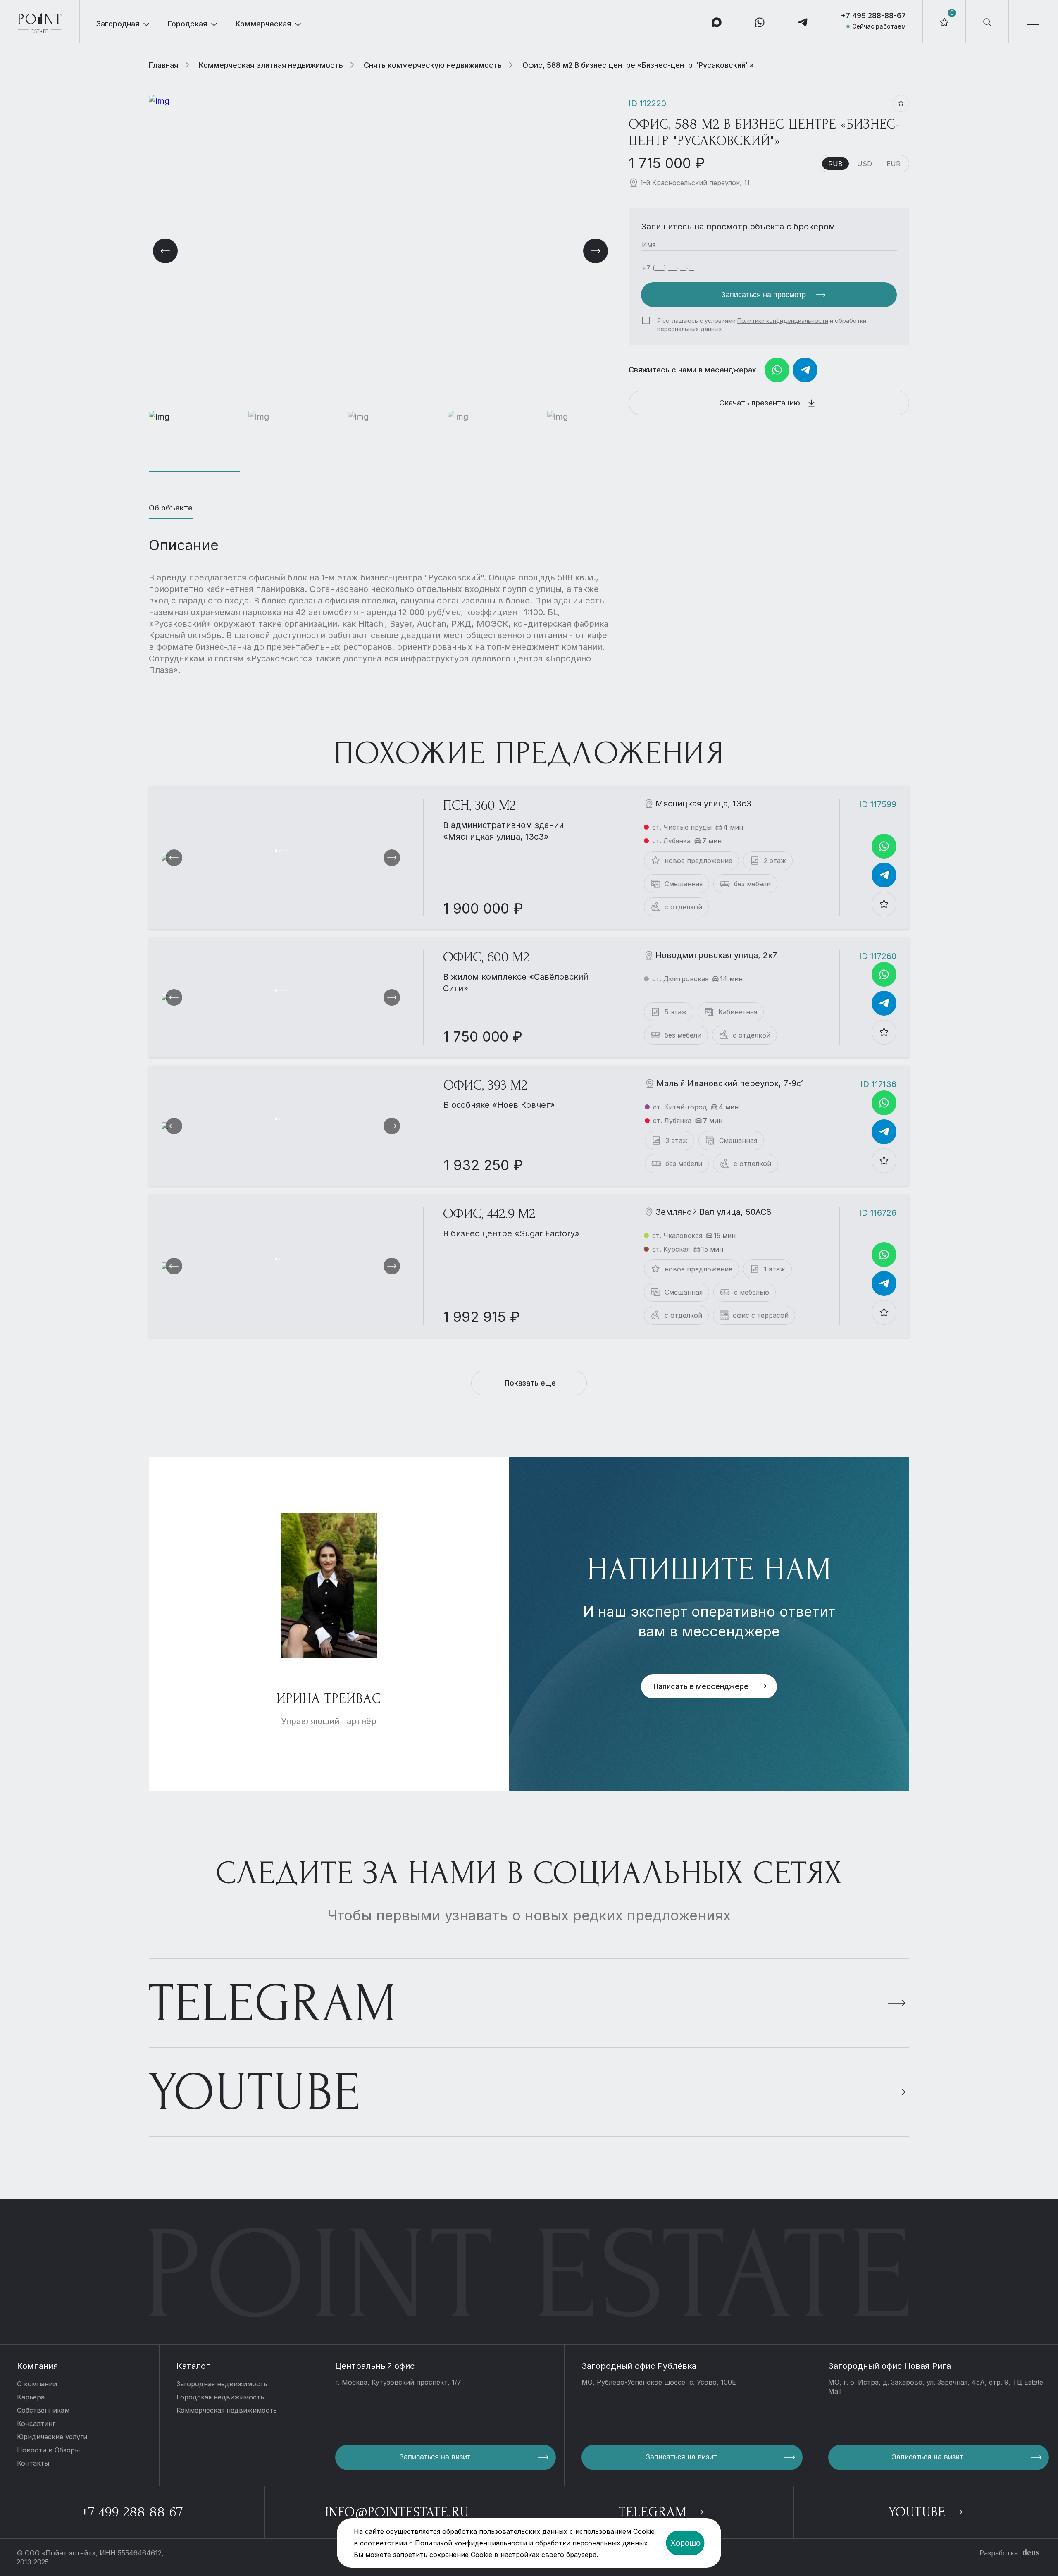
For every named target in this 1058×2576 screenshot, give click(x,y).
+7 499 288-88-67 (873, 16)
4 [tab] (285, 851)
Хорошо (685, 2543)
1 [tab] (276, 851)
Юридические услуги (52, 2437)
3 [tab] (283, 851)
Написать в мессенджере (701, 1686)
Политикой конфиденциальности (471, 2543)
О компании (37, 2384)
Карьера (31, 2397)
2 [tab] (280, 851)
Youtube (255, 2093)
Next (596, 251)
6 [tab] (290, 851)
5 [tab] (288, 851)
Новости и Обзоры (48, 2450)
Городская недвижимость (220, 2397)
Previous (165, 251)
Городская (187, 24)
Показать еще (530, 1383)
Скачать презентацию (761, 403)
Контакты (33, 2463)
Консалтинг (36, 2423)
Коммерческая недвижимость (227, 2410)
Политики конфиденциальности (783, 321)
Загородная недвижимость (222, 2384)
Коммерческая (263, 24)
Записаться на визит (435, 2457)
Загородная (118, 24)
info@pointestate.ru (397, 2512)
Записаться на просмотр (765, 295)
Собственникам (43, 2410)
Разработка (999, 2553)
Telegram (273, 2004)
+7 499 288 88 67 (132, 2512)
